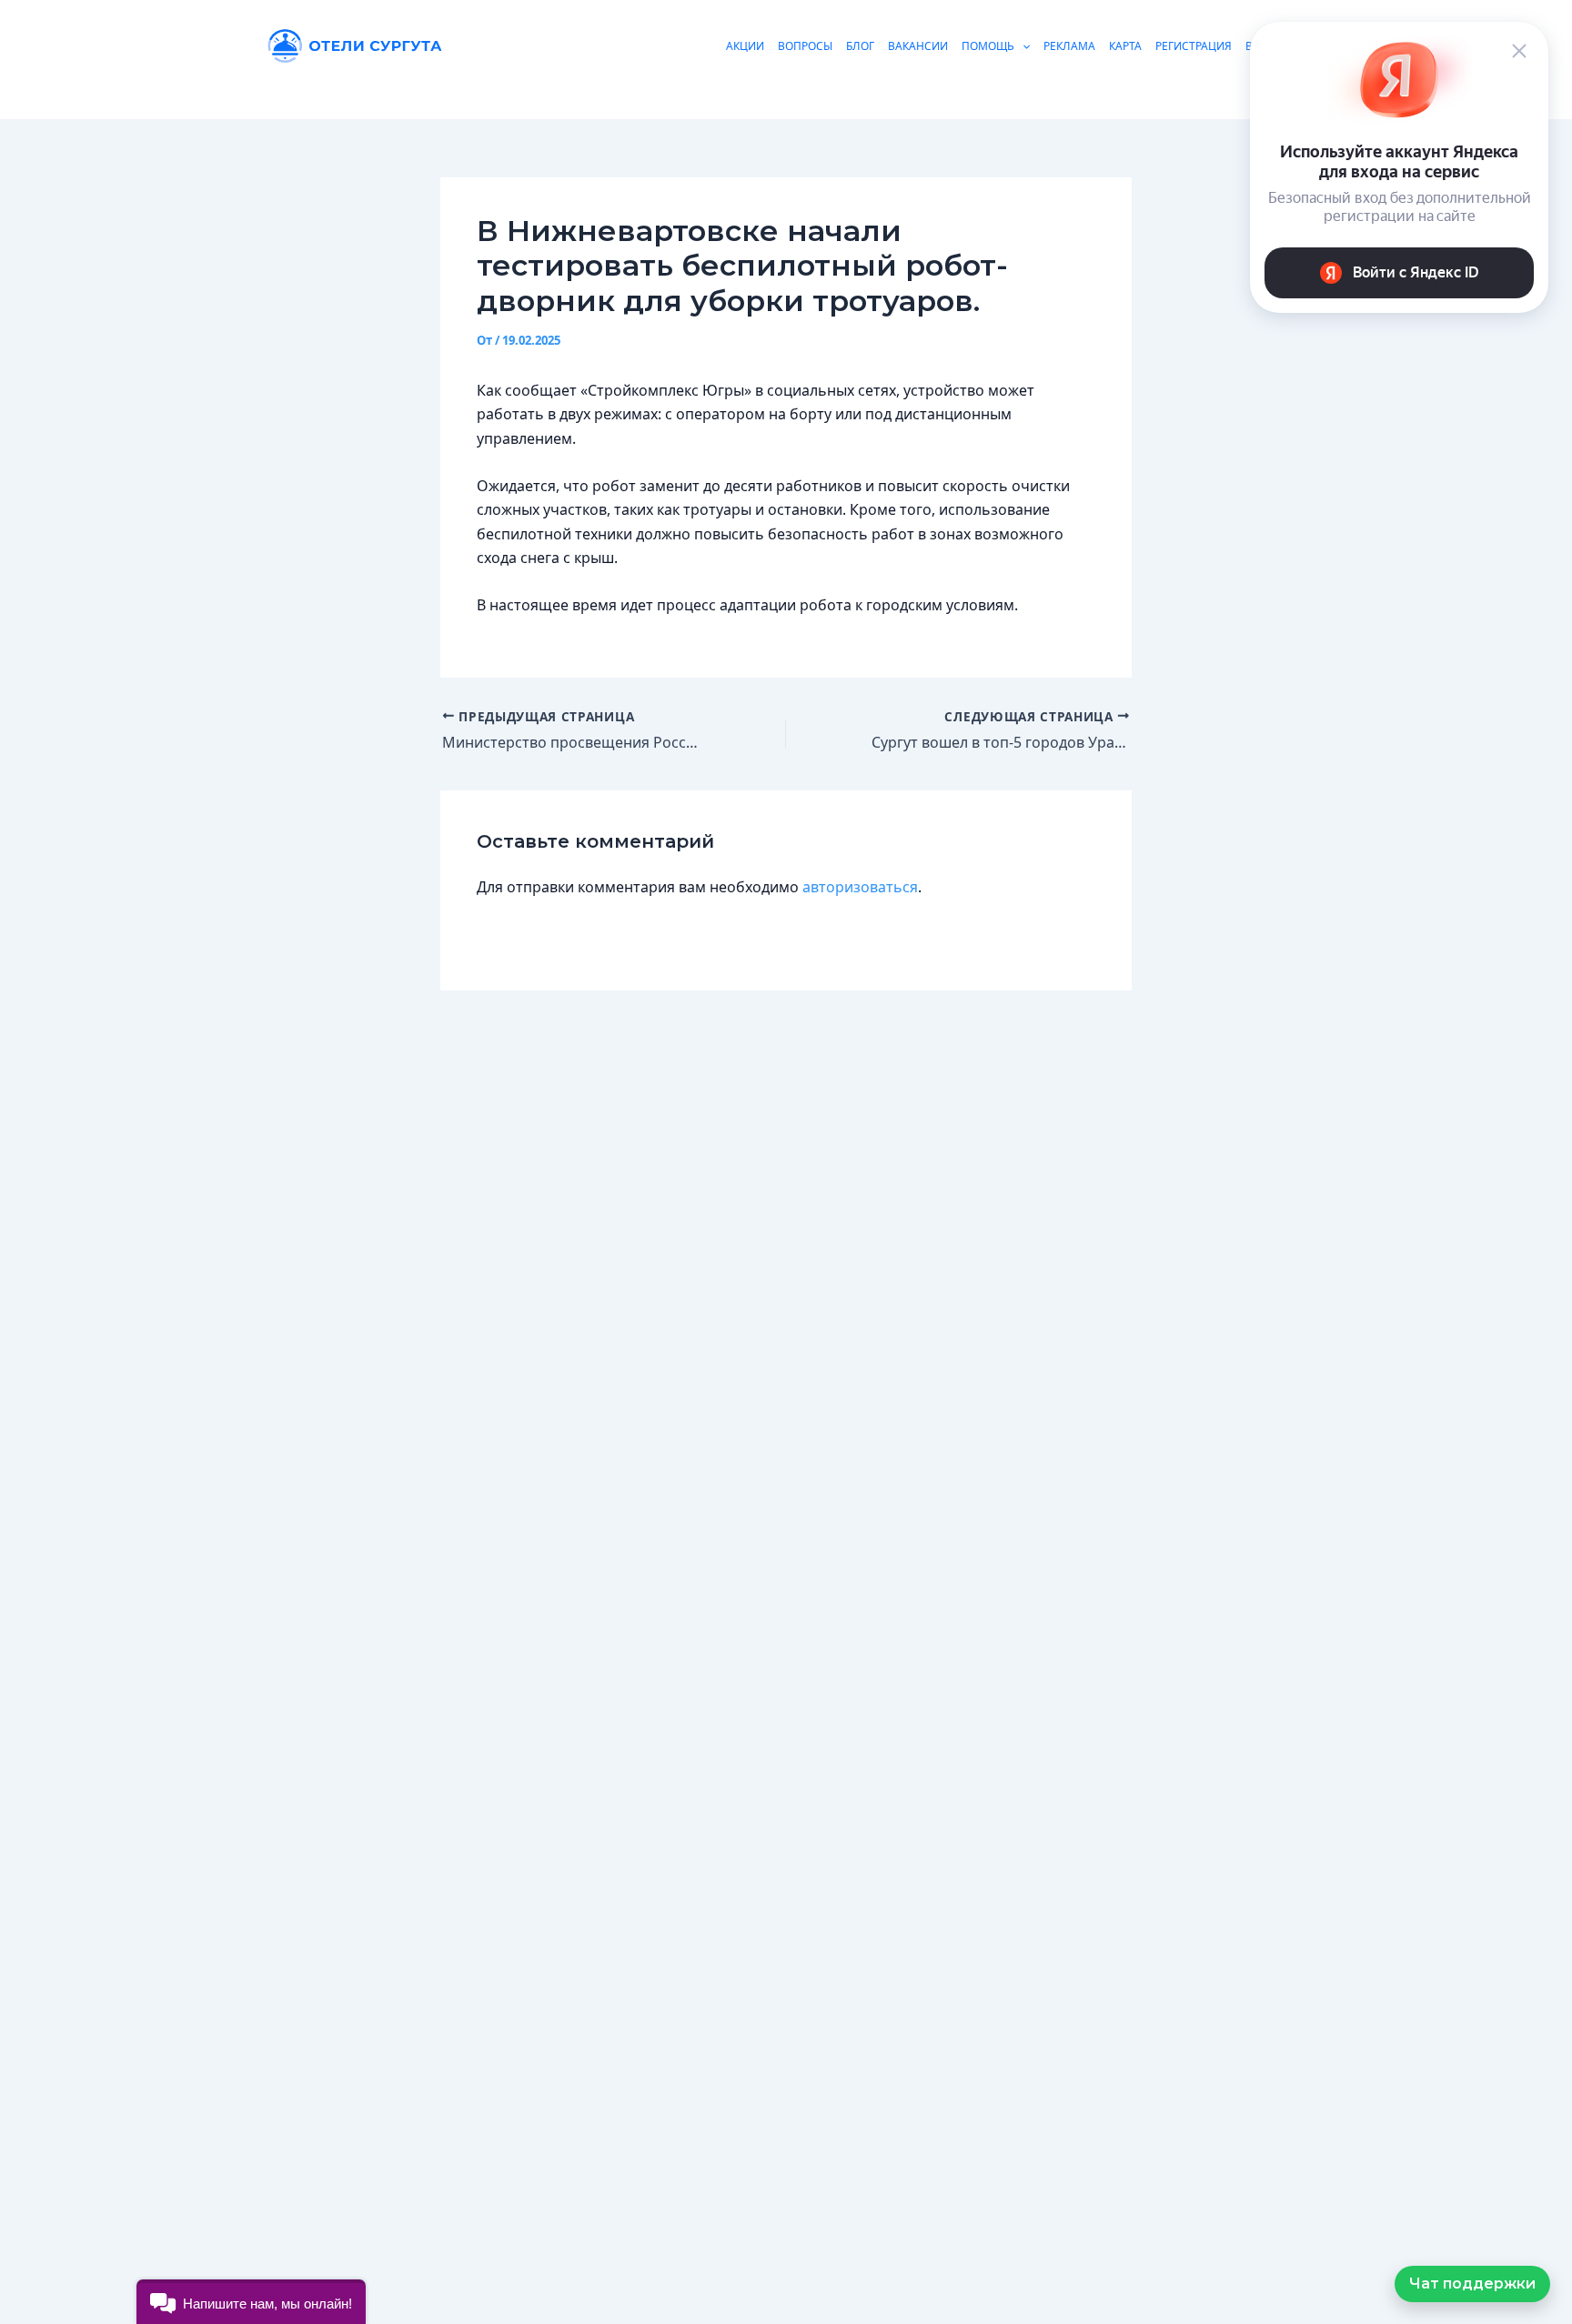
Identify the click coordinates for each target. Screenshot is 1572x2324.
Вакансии (918, 46)
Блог (860, 46)
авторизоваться (860, 887)
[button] (251, 2302)
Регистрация (1194, 46)
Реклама (1069, 46)
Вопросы (805, 46)
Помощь (988, 46)
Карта (1125, 46)
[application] (1022, 46)
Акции (745, 46)
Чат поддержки (1472, 2284)
